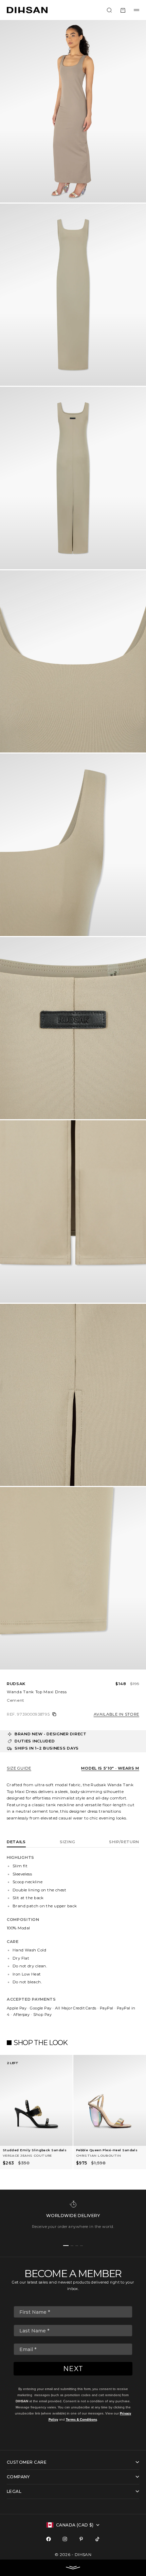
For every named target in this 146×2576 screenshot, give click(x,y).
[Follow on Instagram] (65, 2539)
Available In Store (116, 1714)
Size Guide (19, 1768)
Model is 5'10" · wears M (110, 1768)
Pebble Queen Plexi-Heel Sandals (107, 2150)
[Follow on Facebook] (49, 2539)
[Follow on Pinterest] (81, 2539)
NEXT (73, 2369)
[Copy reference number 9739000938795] (54, 1714)
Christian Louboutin (98, 2155)
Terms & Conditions (81, 2419)
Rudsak (16, 1684)
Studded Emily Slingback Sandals (35, 2150)
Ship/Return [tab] (124, 1842)
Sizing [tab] (67, 1842)
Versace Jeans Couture (27, 2155)
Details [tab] (16, 1842)
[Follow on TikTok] (97, 2539)
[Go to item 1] (66, 2246)
